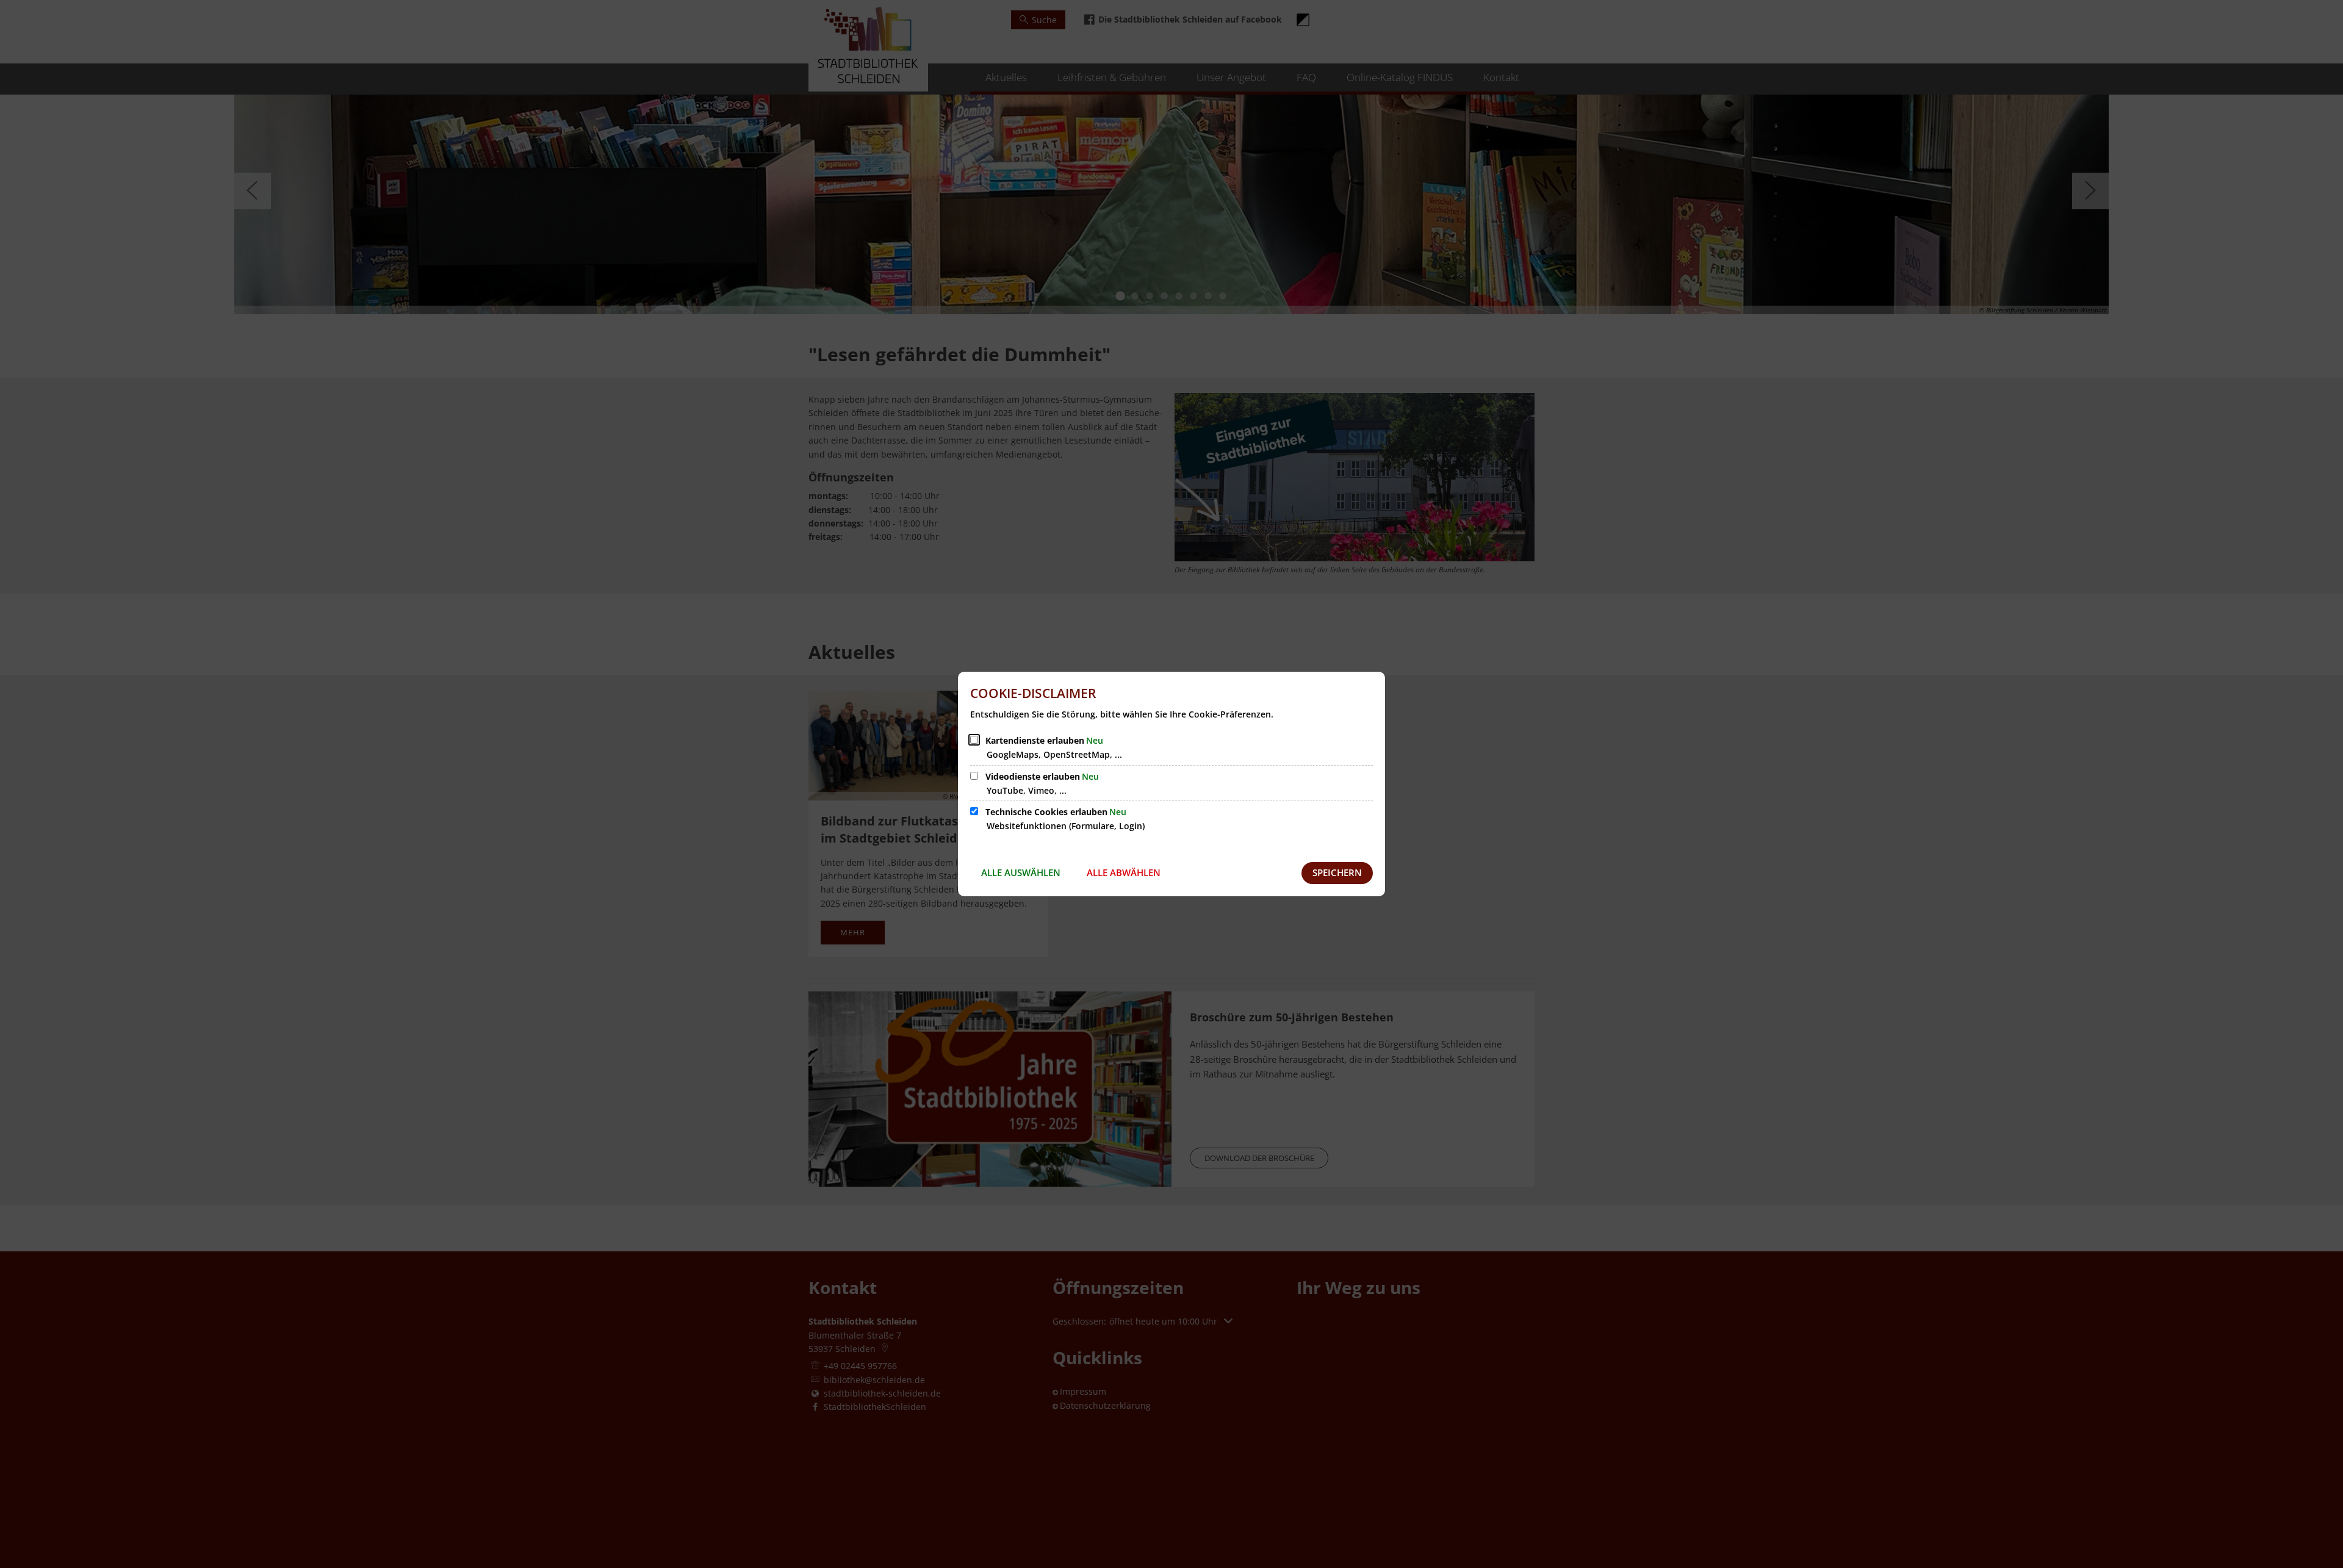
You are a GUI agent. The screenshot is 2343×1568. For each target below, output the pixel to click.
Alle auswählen (1021, 872)
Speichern (1337, 872)
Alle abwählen (1124, 872)
